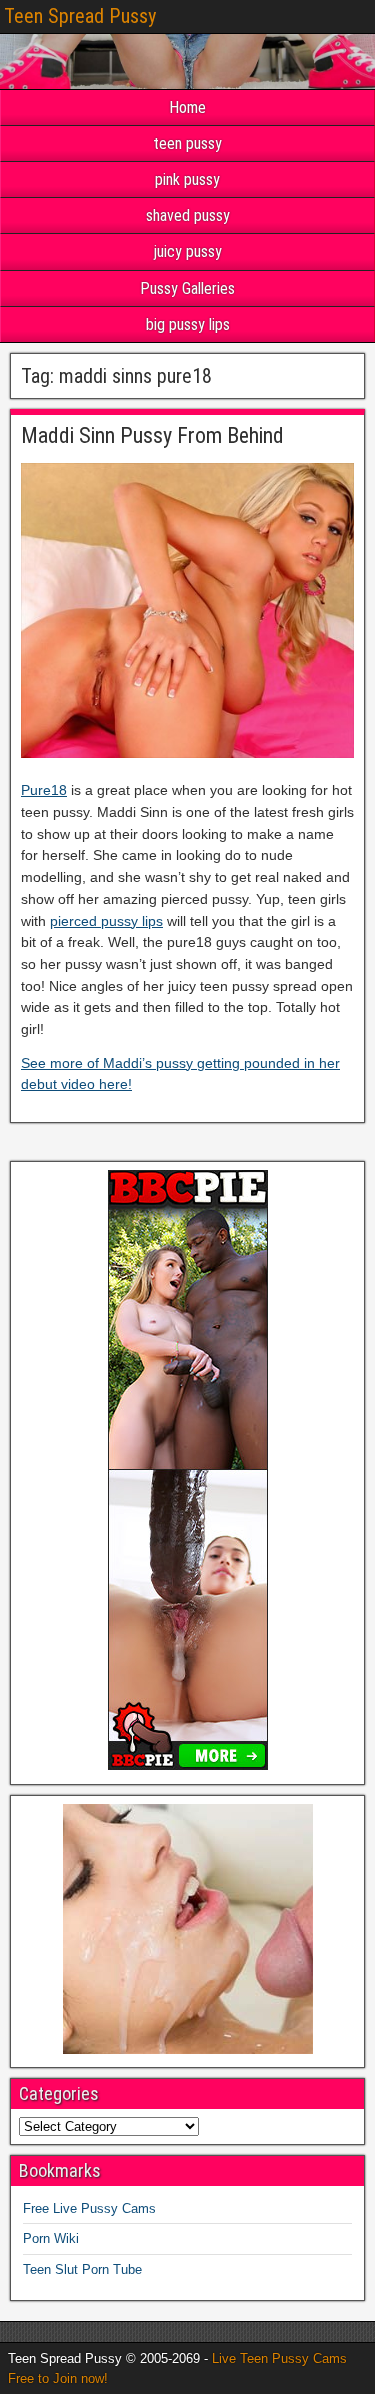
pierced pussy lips (106, 921)
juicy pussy (188, 251)
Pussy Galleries (187, 288)
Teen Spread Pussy (80, 16)
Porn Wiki (51, 2238)
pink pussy (187, 179)
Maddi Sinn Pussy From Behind (152, 435)
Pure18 (44, 790)
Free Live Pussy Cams (89, 2208)
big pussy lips (188, 324)
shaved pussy (188, 215)
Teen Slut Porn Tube (82, 2269)
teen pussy (187, 143)
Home (187, 107)
